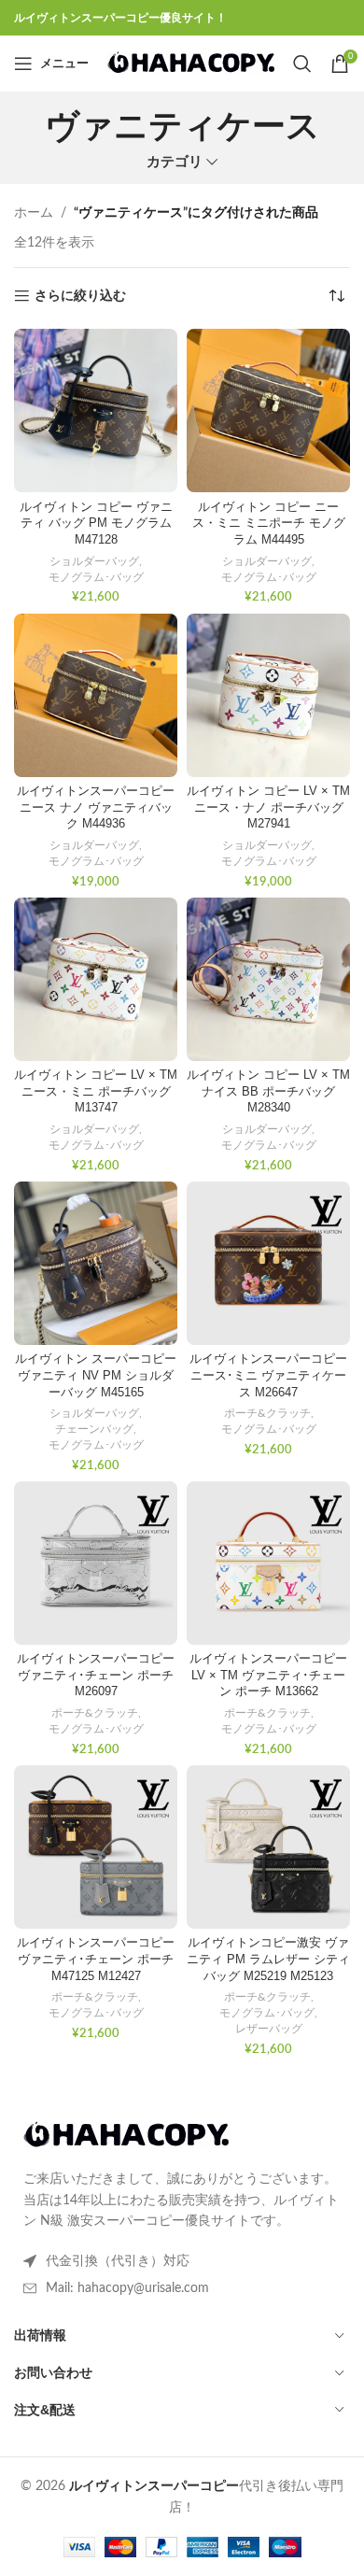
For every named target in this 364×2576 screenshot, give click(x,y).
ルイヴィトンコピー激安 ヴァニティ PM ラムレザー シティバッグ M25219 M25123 (268, 1959)
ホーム (34, 213)
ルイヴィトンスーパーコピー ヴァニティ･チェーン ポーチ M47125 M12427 (96, 1959)
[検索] (302, 64)
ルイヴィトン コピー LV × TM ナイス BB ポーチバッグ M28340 (268, 1091)
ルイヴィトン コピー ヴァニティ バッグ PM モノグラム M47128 (96, 524)
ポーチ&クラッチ (267, 1413)
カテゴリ (175, 162)
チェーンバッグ (94, 1429)
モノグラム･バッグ (96, 577)
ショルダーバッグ (94, 561)
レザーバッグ (269, 2029)
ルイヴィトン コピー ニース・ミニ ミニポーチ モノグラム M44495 (269, 524)
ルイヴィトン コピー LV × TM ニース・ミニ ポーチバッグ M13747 (96, 1091)
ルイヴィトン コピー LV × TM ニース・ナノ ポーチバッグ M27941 (268, 807)
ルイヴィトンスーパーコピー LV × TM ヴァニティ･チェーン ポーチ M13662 (268, 1675)
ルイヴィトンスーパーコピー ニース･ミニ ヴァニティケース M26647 (268, 1375)
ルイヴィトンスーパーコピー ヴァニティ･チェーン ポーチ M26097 (96, 1675)
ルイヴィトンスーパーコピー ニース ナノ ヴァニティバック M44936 (96, 807)
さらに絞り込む (80, 296)
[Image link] (126, 2135)
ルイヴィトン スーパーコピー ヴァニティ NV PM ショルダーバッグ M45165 (96, 1375)
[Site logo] (191, 64)
